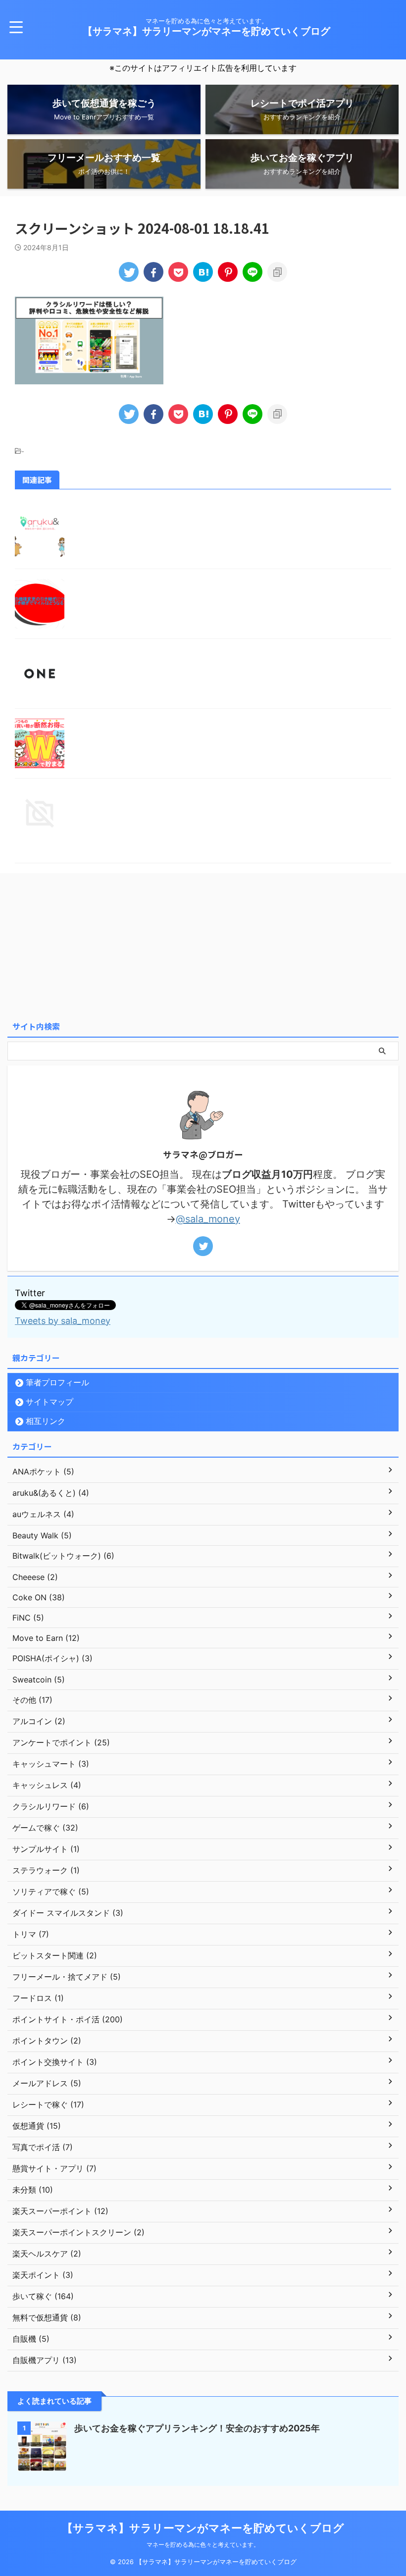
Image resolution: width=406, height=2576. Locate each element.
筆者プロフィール (57, 1382)
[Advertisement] (203, 942)
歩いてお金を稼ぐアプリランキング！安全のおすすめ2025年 (197, 2428)
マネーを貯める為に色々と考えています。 (203, 2545)
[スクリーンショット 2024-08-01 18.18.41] (203, 272)
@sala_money (208, 1219)
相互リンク (46, 1421)
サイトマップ (50, 1402)
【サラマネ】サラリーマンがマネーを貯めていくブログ (206, 31)
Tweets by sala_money (63, 1321)
